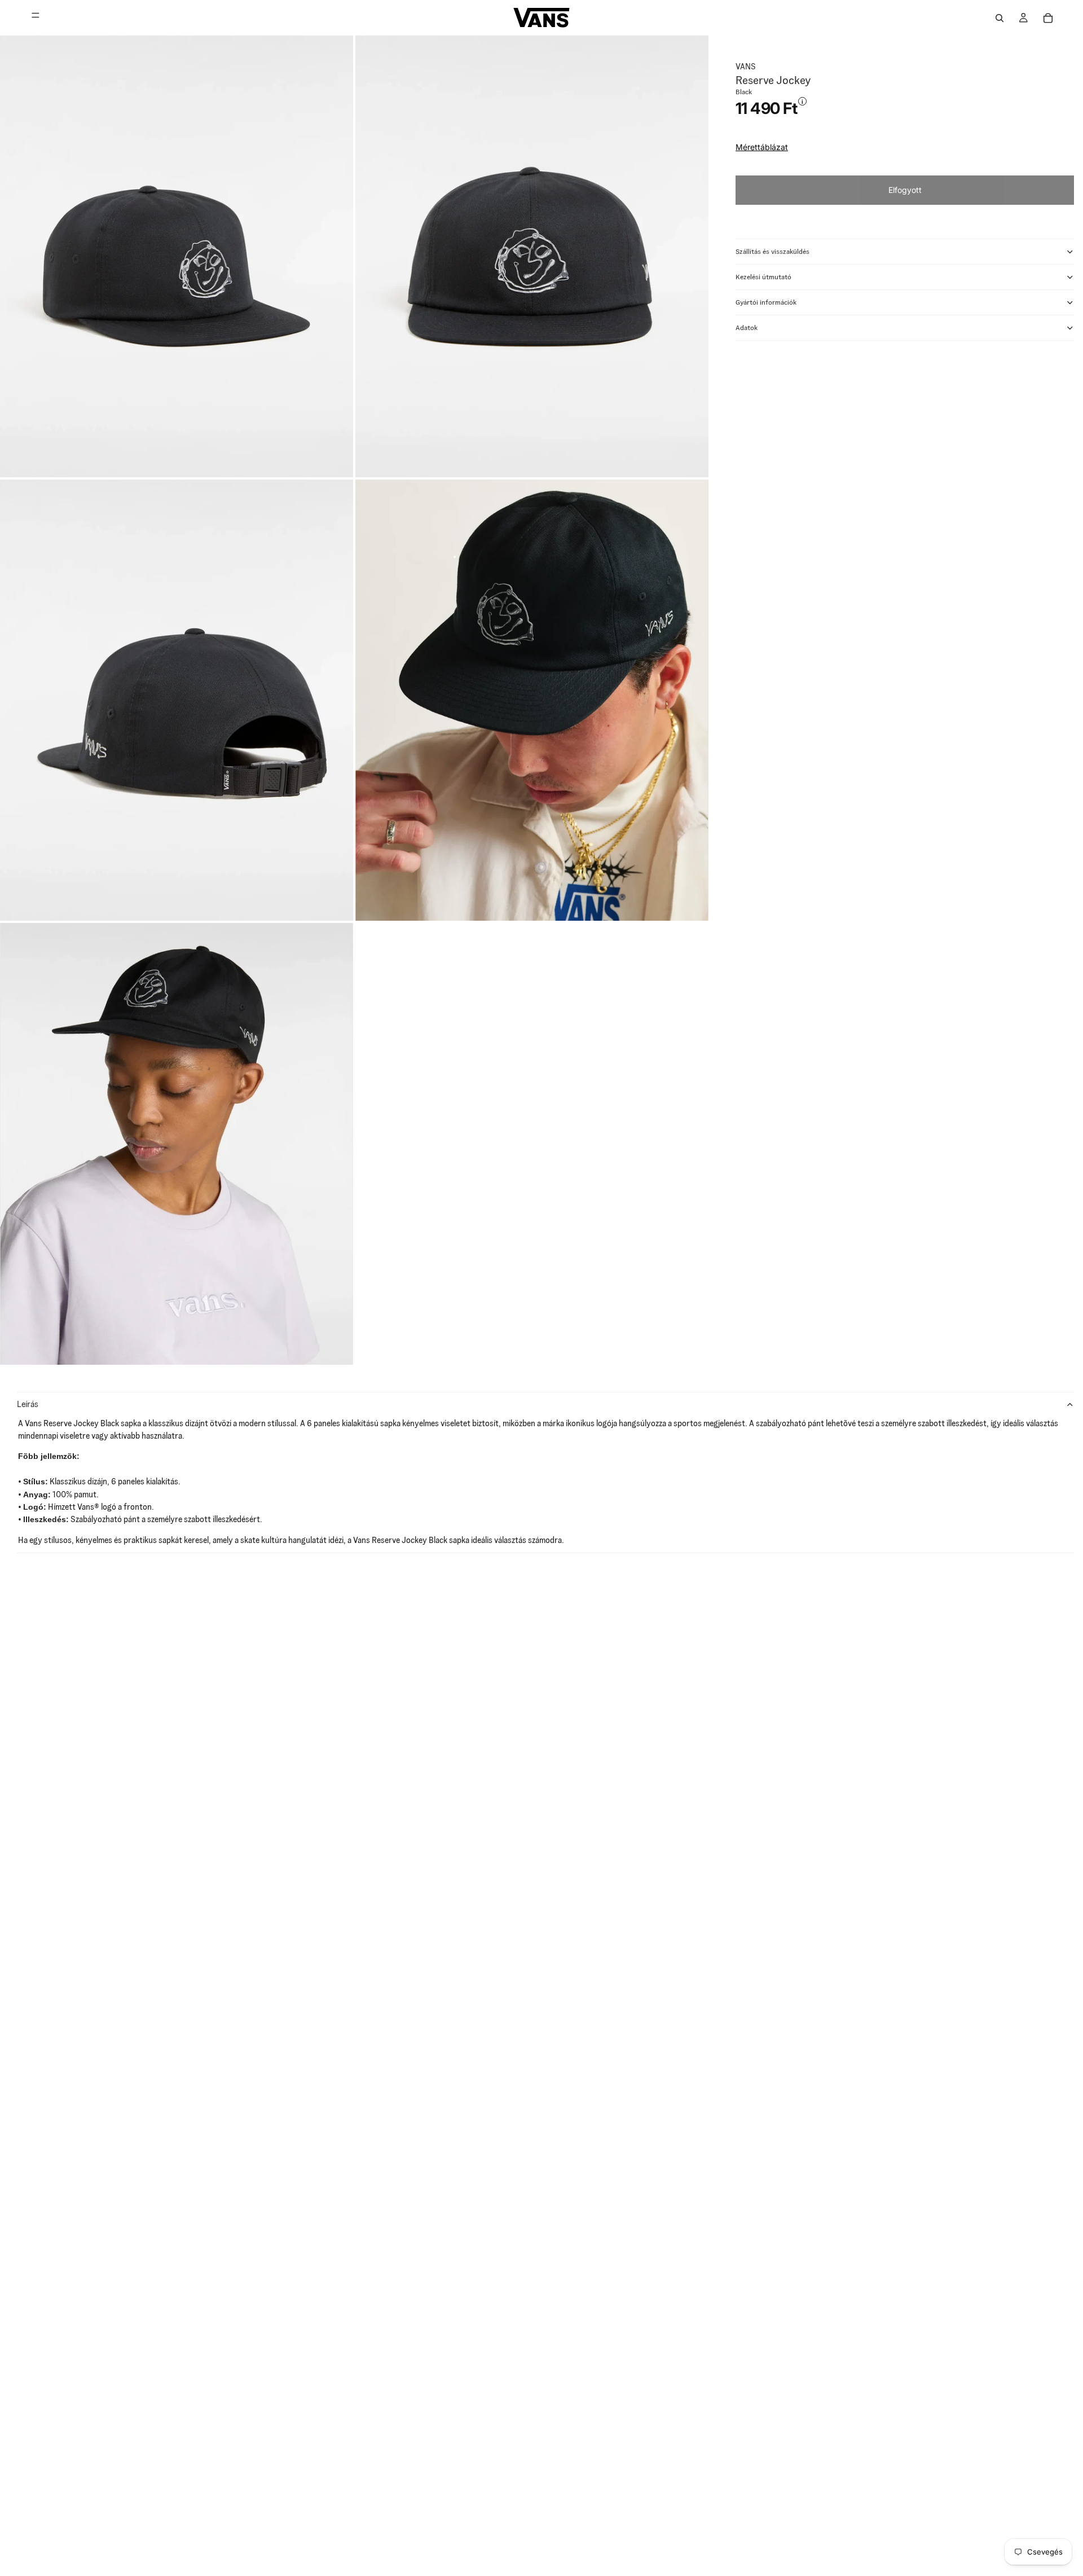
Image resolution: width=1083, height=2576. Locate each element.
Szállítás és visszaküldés (772, 251)
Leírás (28, 1404)
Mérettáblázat (762, 147)
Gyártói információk (766, 302)
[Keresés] (1000, 18)
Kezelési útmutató (763, 277)
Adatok (747, 328)
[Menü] (36, 18)
